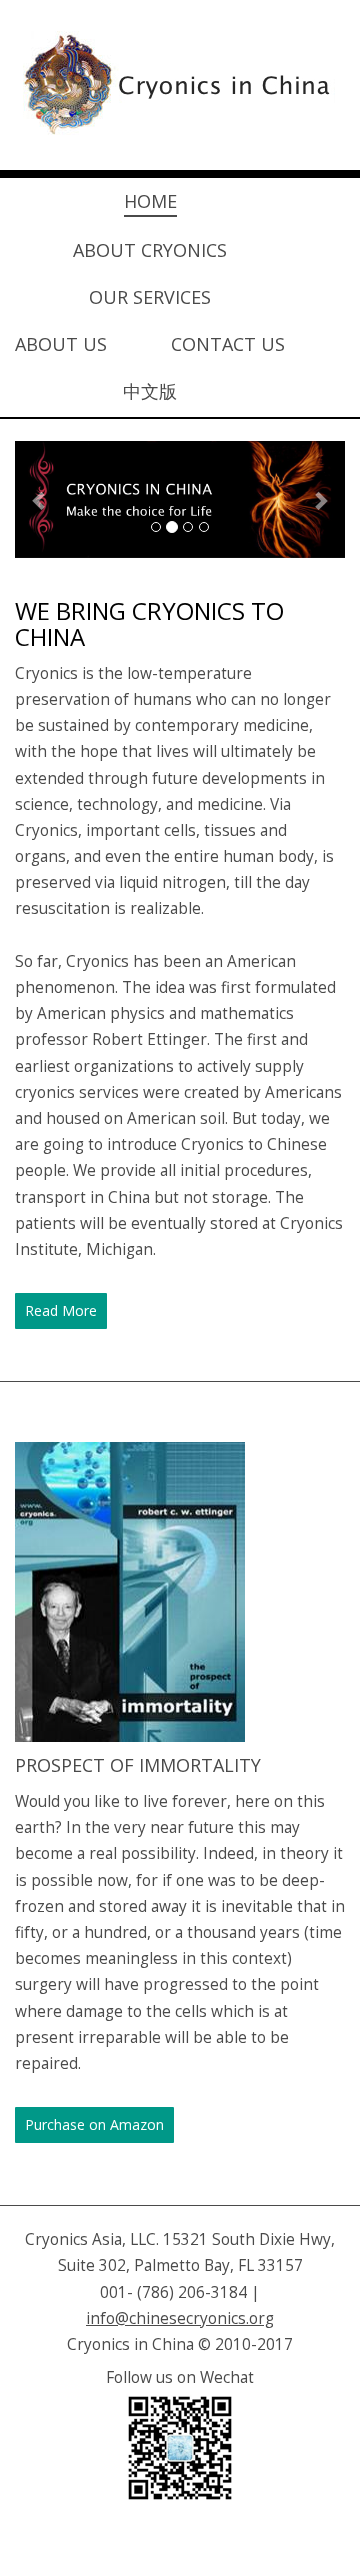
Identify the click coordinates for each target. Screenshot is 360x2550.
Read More (61, 1310)
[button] (40, 499)
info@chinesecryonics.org (180, 2318)
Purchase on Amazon (94, 2124)
